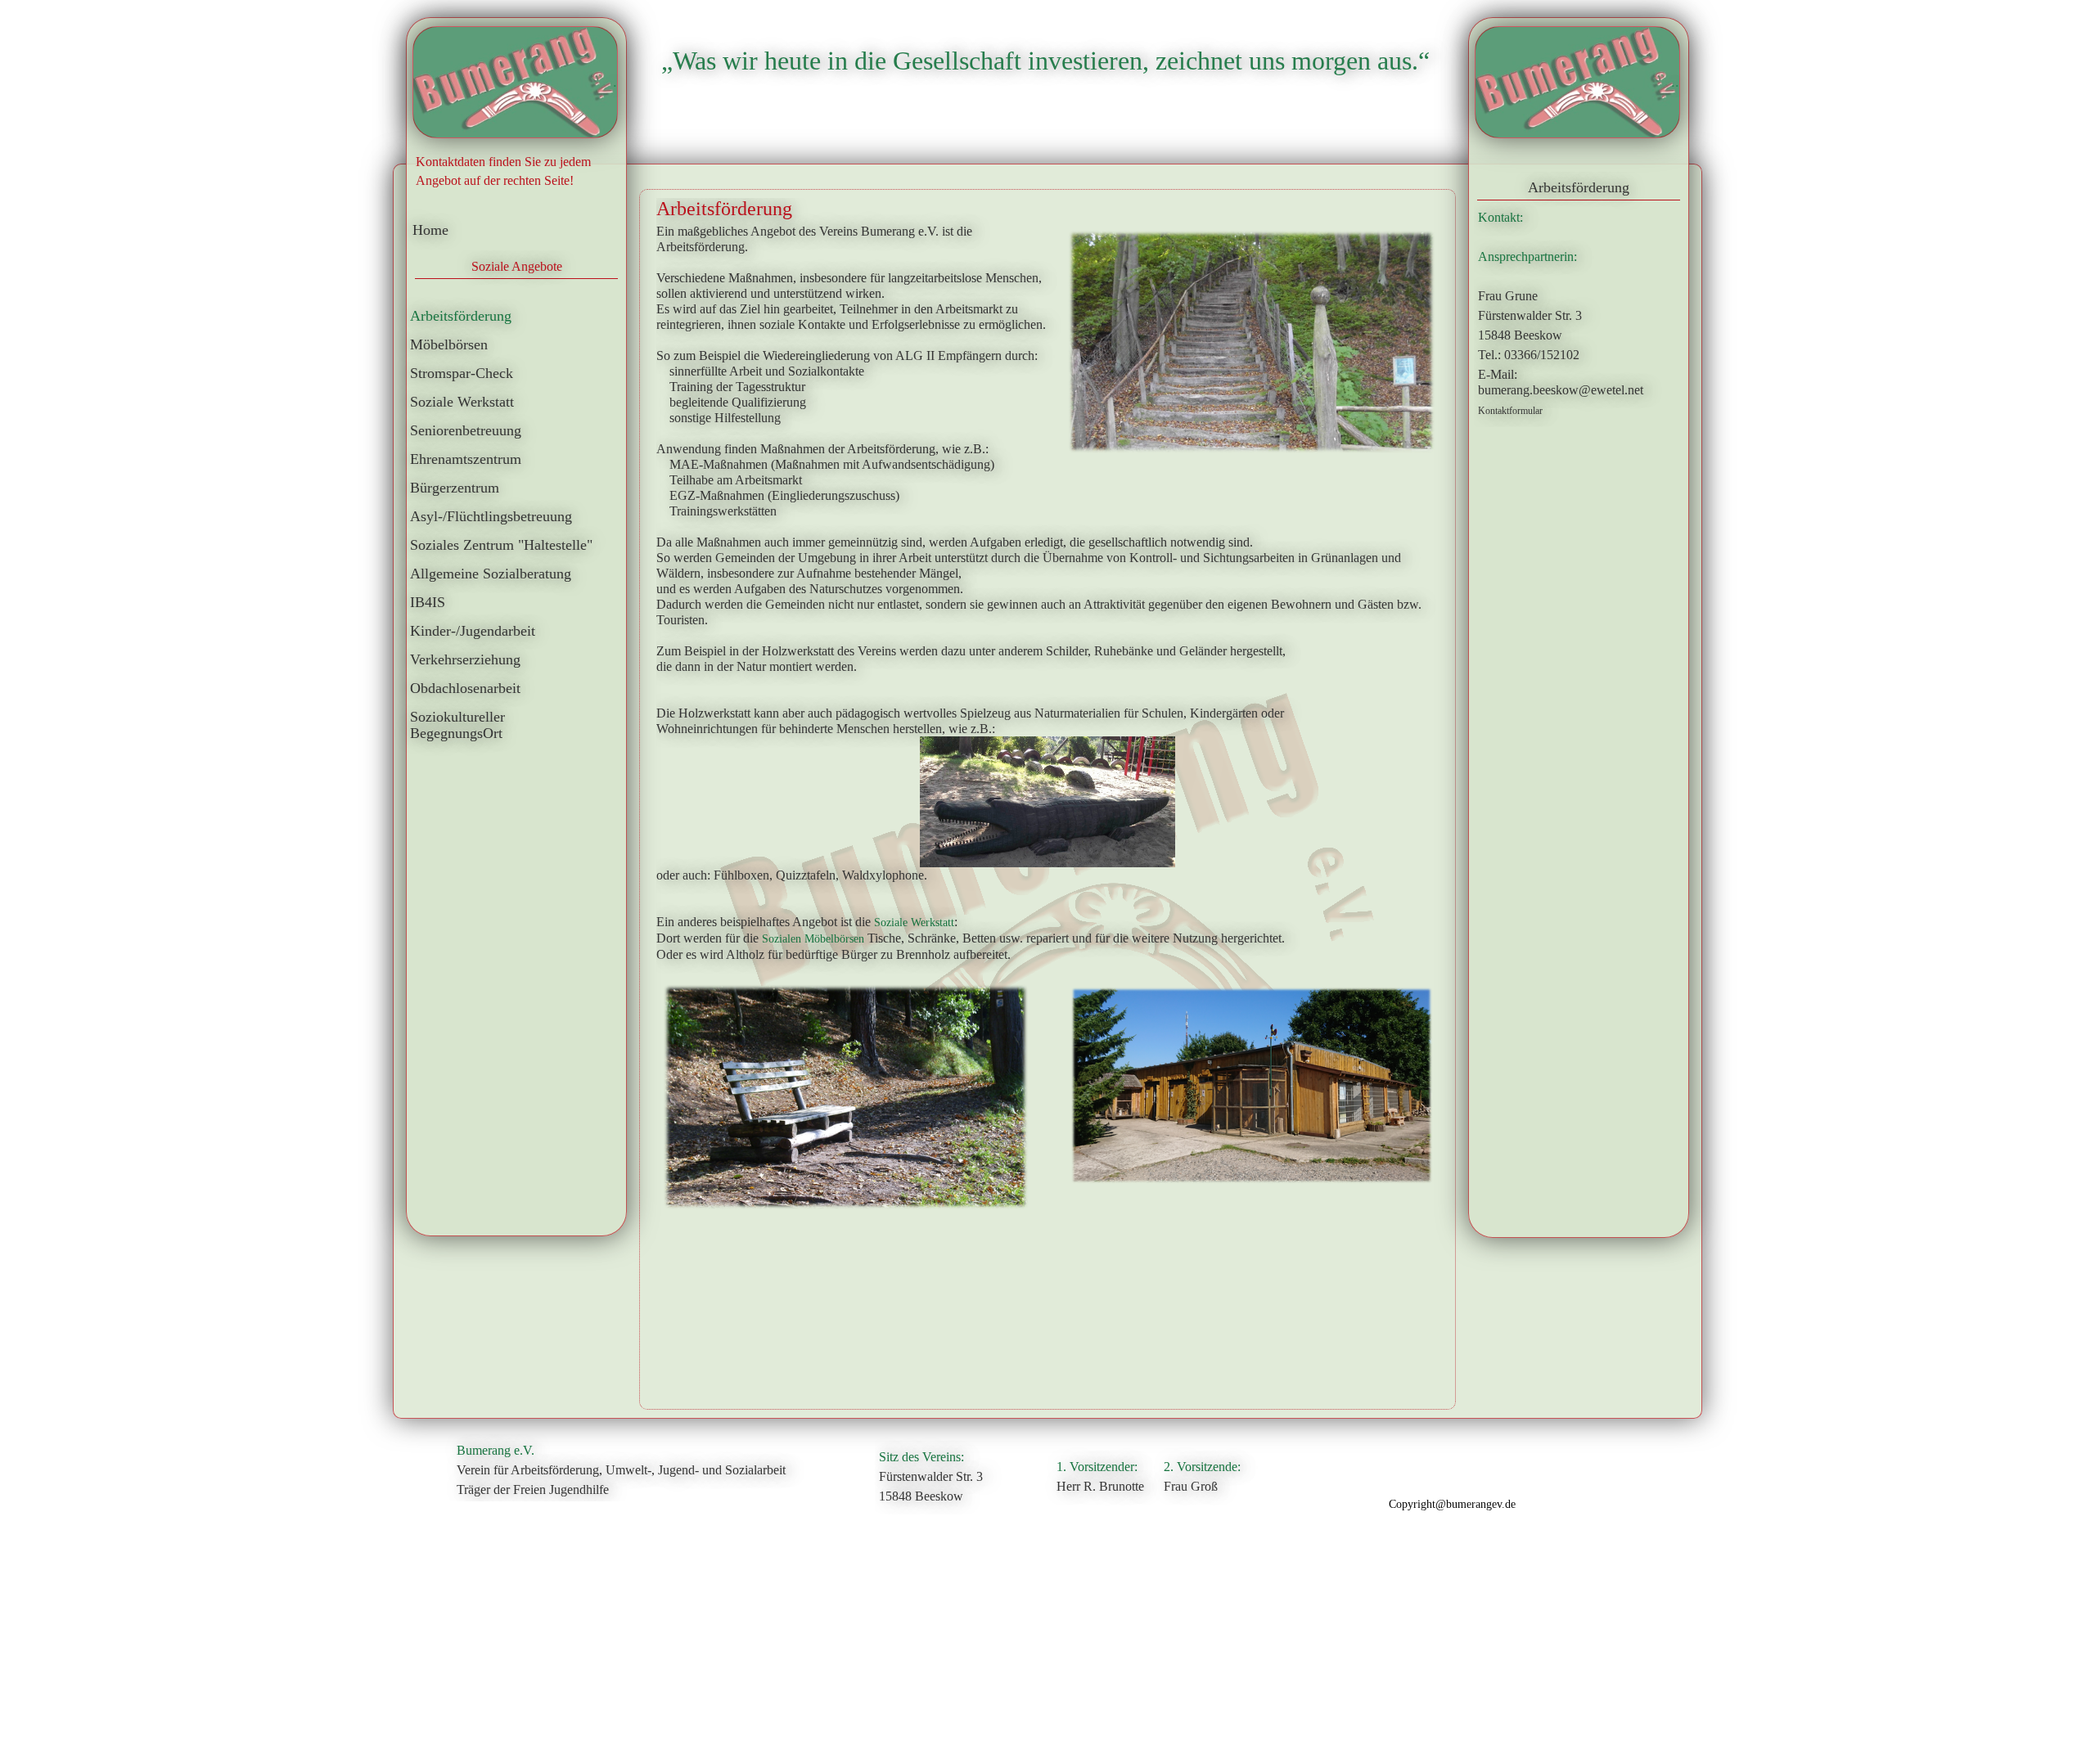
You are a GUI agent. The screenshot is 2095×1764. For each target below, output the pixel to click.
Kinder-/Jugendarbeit (473, 631)
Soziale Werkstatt (462, 402)
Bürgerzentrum (455, 488)
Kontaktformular (1510, 411)
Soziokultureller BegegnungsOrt (457, 725)
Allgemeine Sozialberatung (491, 574)
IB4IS (428, 602)
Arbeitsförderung (461, 316)
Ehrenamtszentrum (466, 459)
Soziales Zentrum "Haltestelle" (501, 545)
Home (430, 230)
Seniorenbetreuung (466, 430)
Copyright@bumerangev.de (1452, 1504)
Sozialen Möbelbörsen (813, 939)
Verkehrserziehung (465, 659)
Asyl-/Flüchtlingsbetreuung (491, 516)
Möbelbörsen (449, 344)
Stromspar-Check (462, 373)
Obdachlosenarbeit (465, 688)
